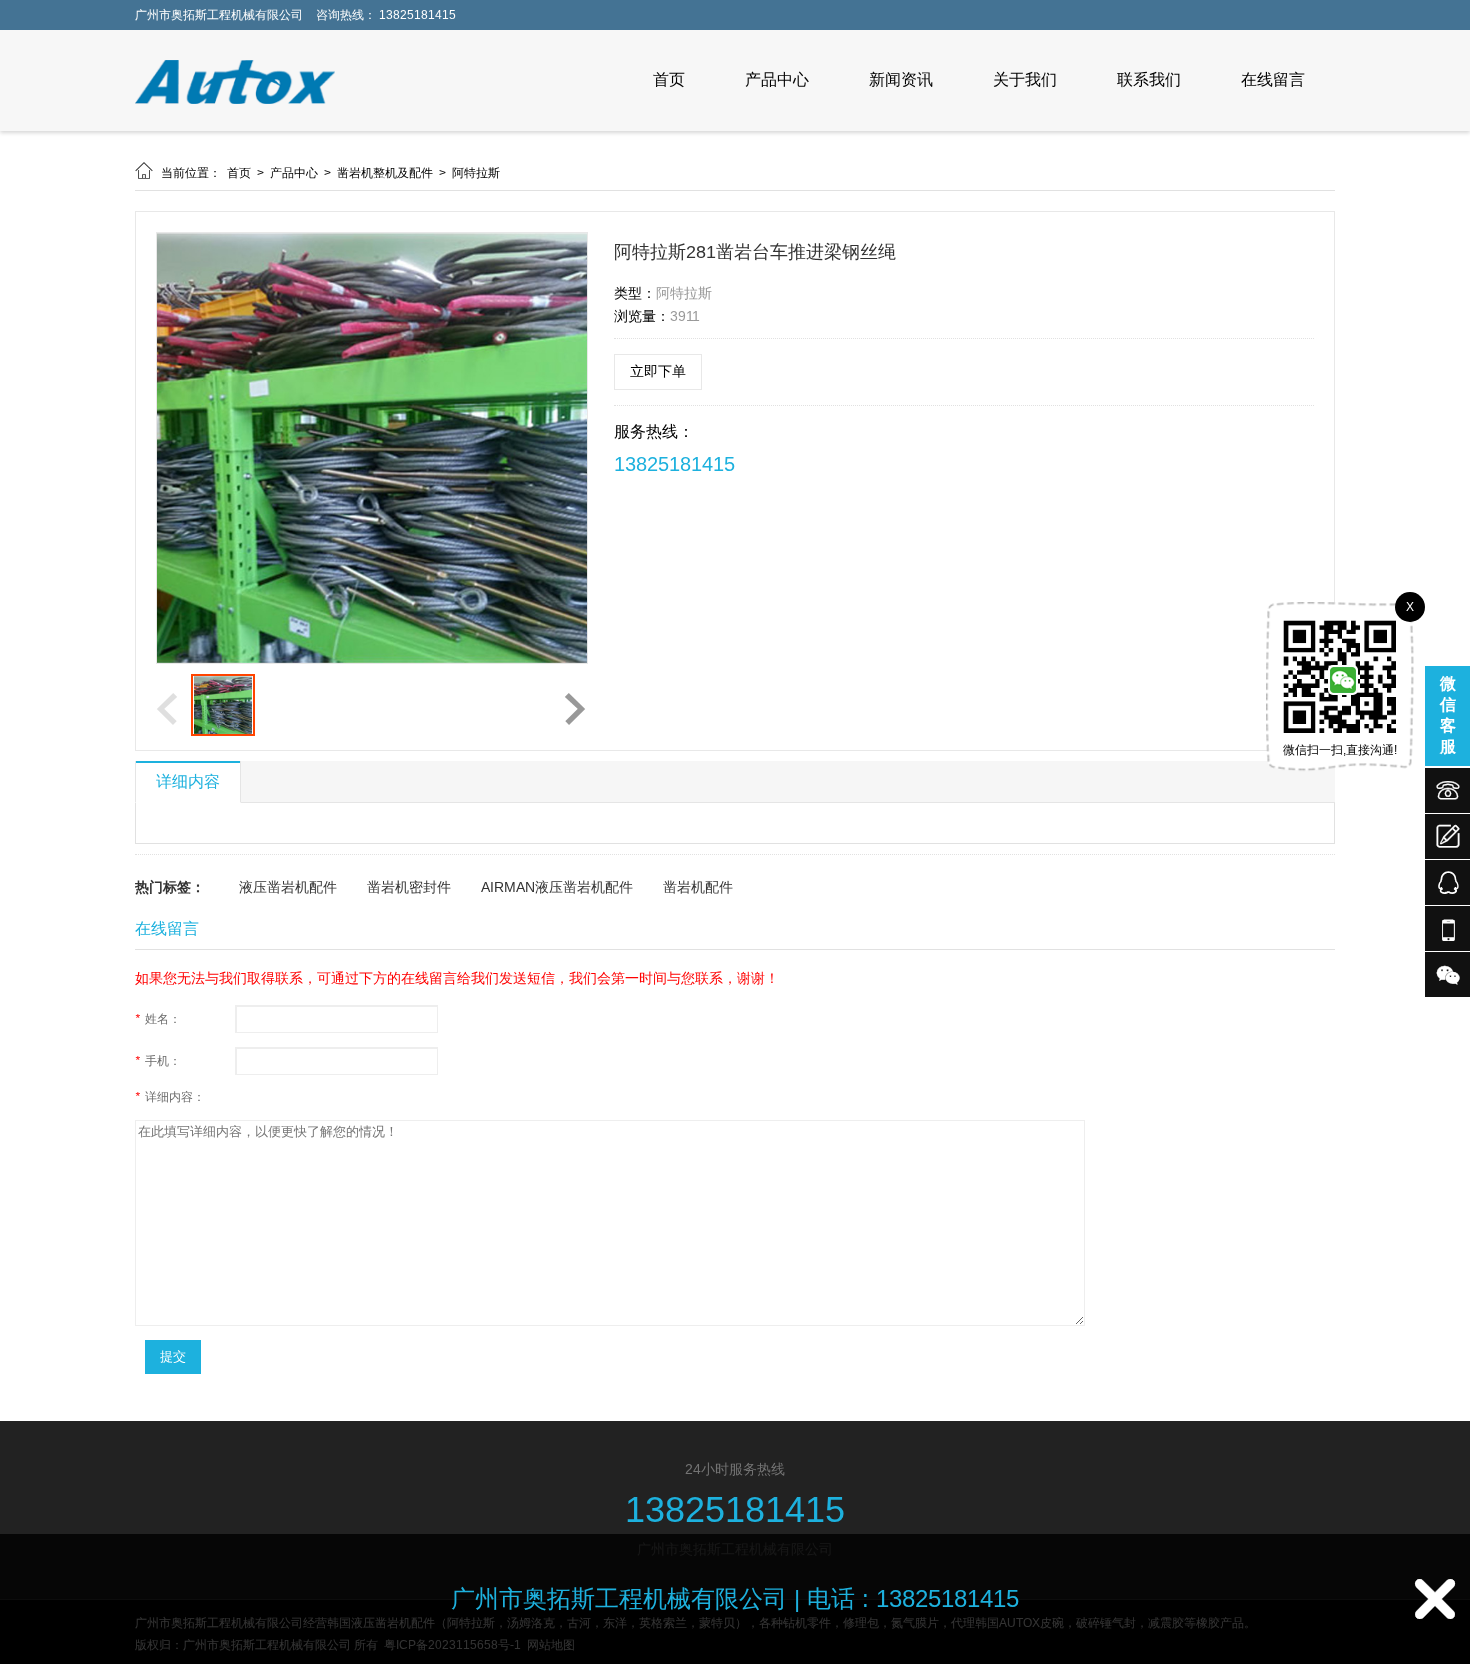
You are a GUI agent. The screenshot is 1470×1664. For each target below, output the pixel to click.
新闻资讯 (901, 79)
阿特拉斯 (476, 173)
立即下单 (658, 371)
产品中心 (777, 79)
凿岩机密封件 (409, 887)
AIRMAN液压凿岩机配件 (557, 887)
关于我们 (1025, 79)
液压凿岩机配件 (288, 887)
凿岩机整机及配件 (386, 173)
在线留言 (1273, 79)
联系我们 (1149, 79)
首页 (669, 79)
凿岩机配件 (698, 887)
